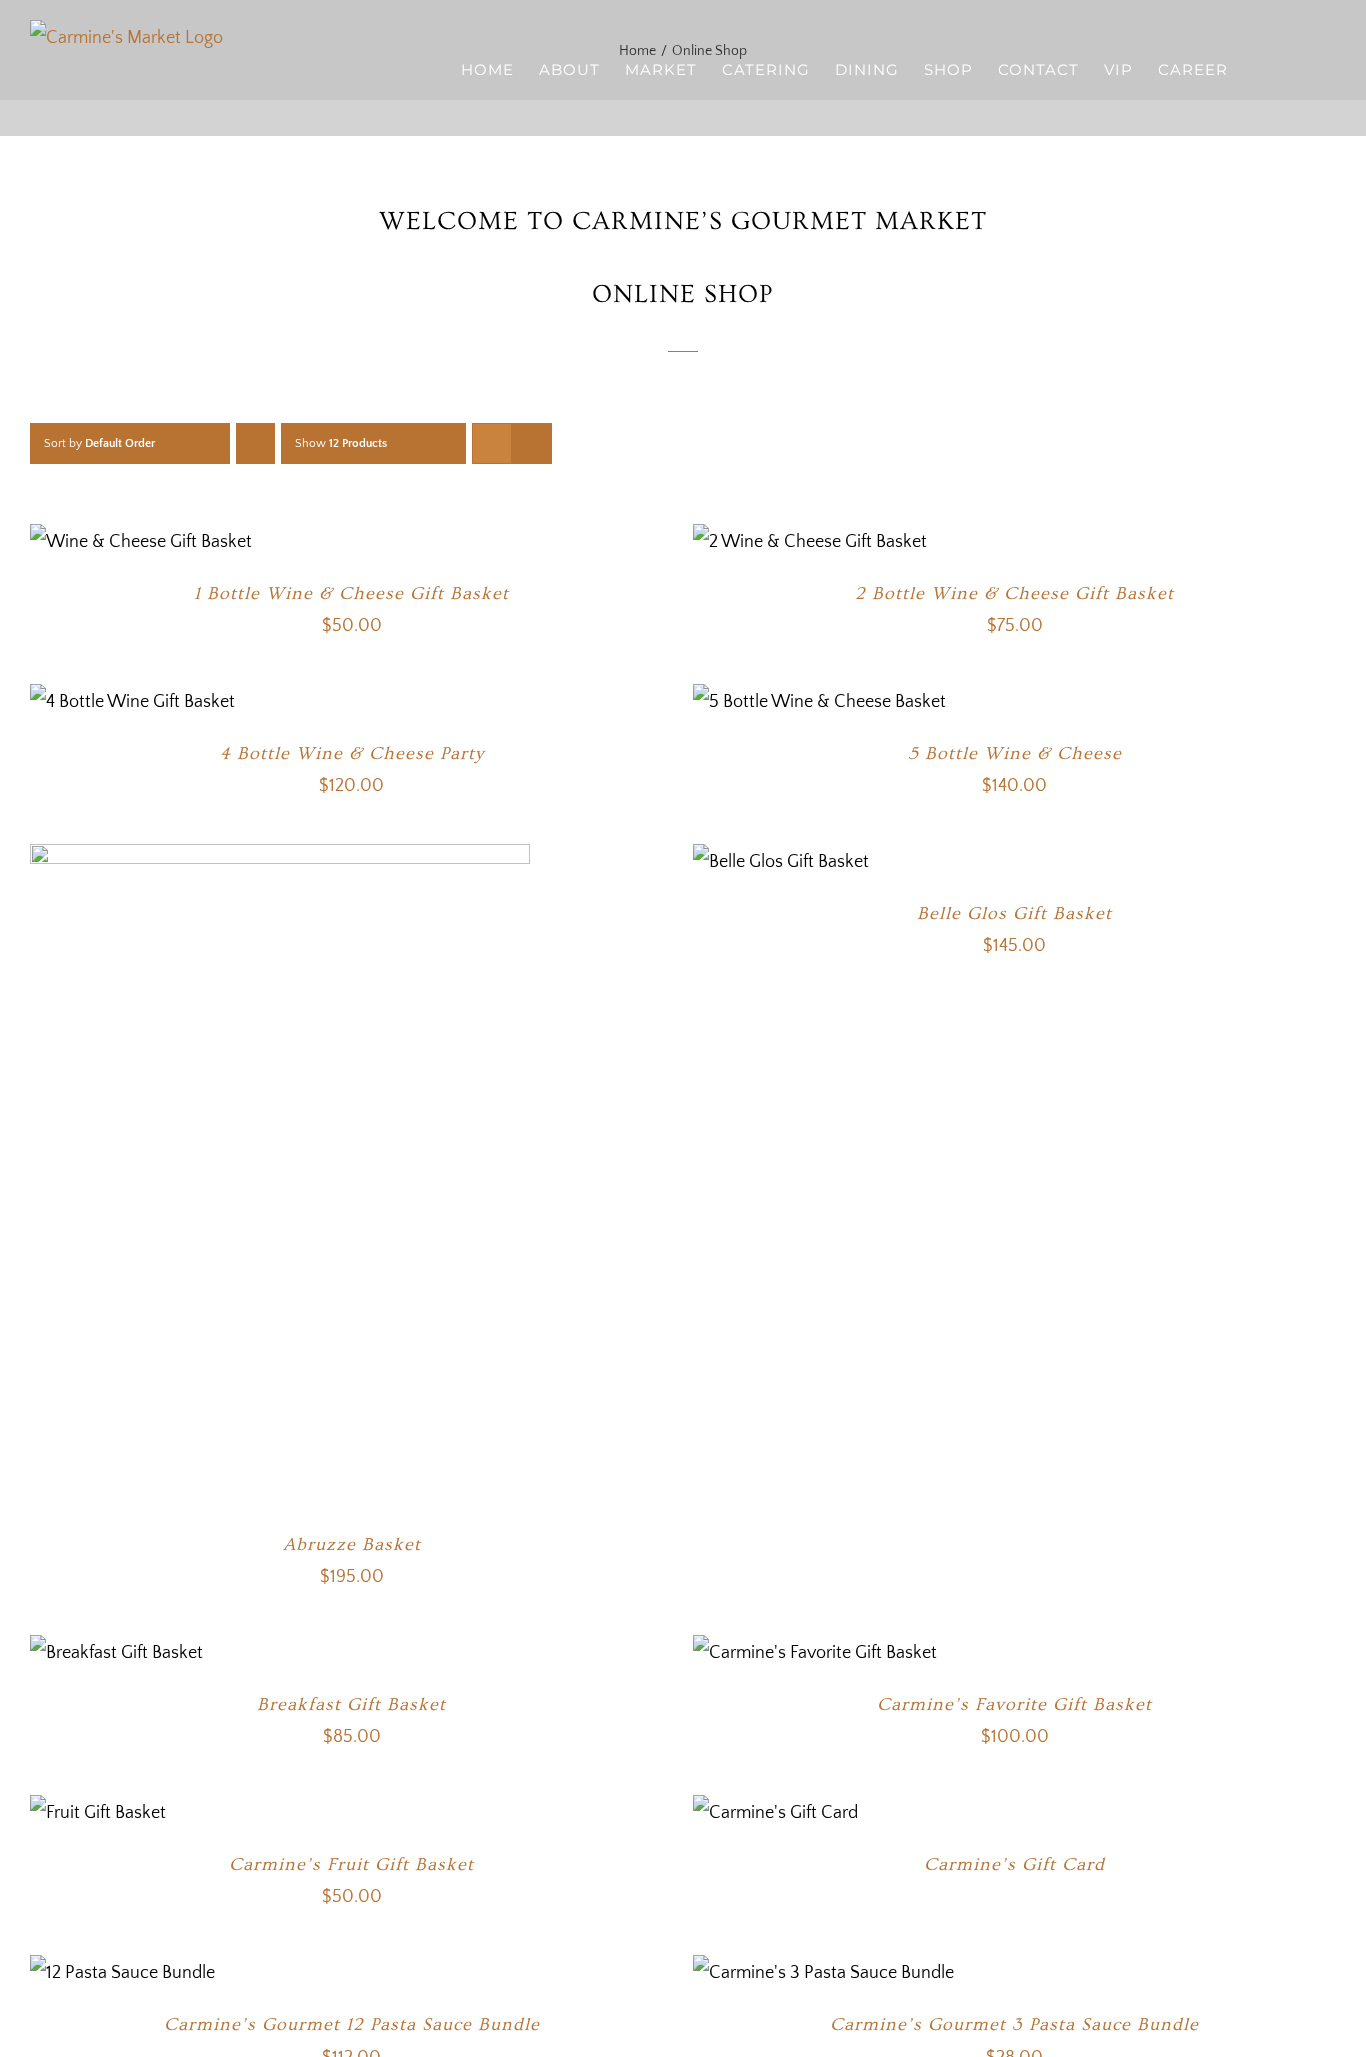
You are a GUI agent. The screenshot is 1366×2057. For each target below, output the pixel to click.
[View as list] (531, 443)
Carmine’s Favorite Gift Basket (1014, 1704)
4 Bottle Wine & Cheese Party (352, 753)
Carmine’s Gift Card (1014, 1864)
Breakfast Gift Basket (351, 1704)
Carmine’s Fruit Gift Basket (351, 1864)
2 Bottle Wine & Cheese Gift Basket (1014, 593)
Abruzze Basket (352, 1544)
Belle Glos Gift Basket (1014, 913)
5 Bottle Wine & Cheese (1015, 753)
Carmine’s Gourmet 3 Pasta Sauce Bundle (1014, 2024)
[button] (1304, 68)
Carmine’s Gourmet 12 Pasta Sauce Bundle (352, 2024)
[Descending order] (255, 443)
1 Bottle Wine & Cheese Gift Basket (351, 593)
